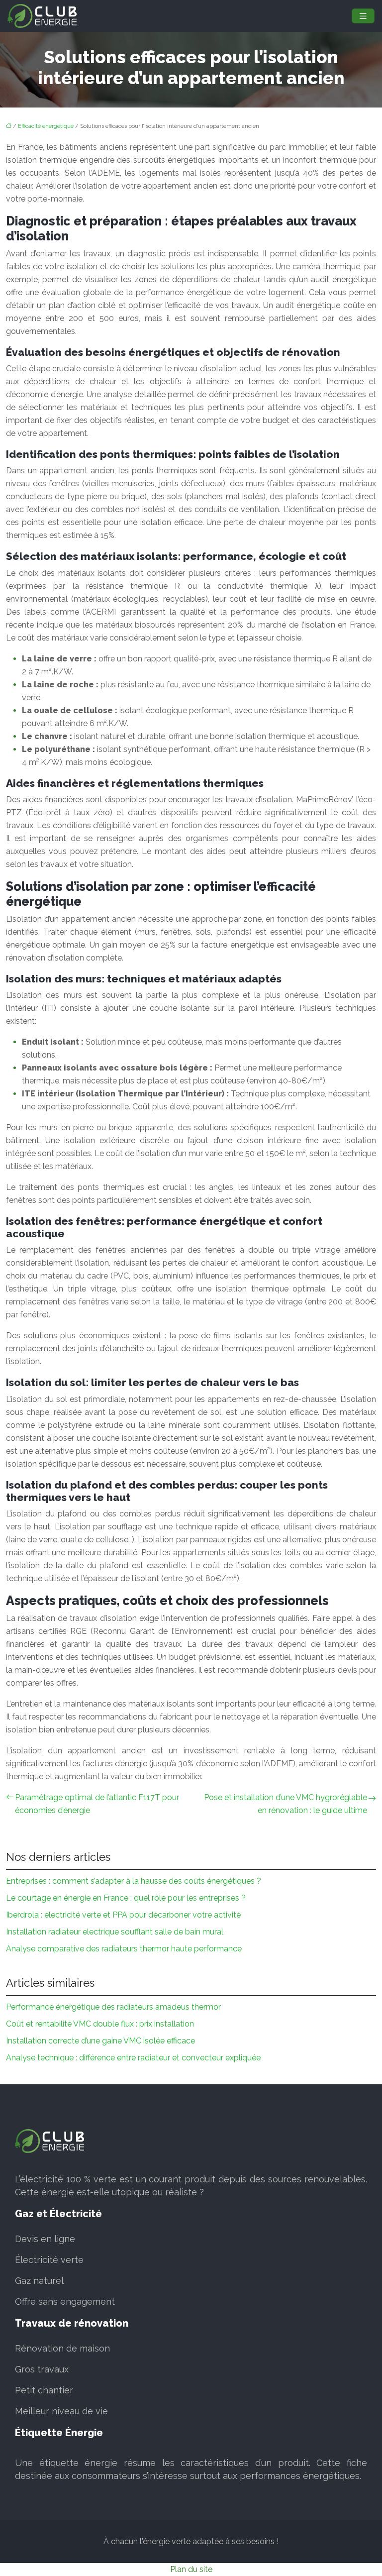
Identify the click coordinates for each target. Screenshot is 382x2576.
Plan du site (191, 2569)
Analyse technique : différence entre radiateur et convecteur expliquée (133, 2058)
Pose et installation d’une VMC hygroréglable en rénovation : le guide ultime (286, 1804)
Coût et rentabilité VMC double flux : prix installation (100, 2024)
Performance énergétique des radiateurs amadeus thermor (113, 2007)
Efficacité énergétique (46, 126)
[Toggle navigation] (363, 16)
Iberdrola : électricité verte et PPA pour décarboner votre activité (123, 1915)
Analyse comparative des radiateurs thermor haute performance (124, 1949)
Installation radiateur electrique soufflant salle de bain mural (115, 1932)
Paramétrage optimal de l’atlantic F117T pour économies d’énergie (97, 1804)
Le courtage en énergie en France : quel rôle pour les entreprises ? (126, 1898)
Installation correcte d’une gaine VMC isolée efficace (100, 2041)
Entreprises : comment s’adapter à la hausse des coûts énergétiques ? (134, 1881)
